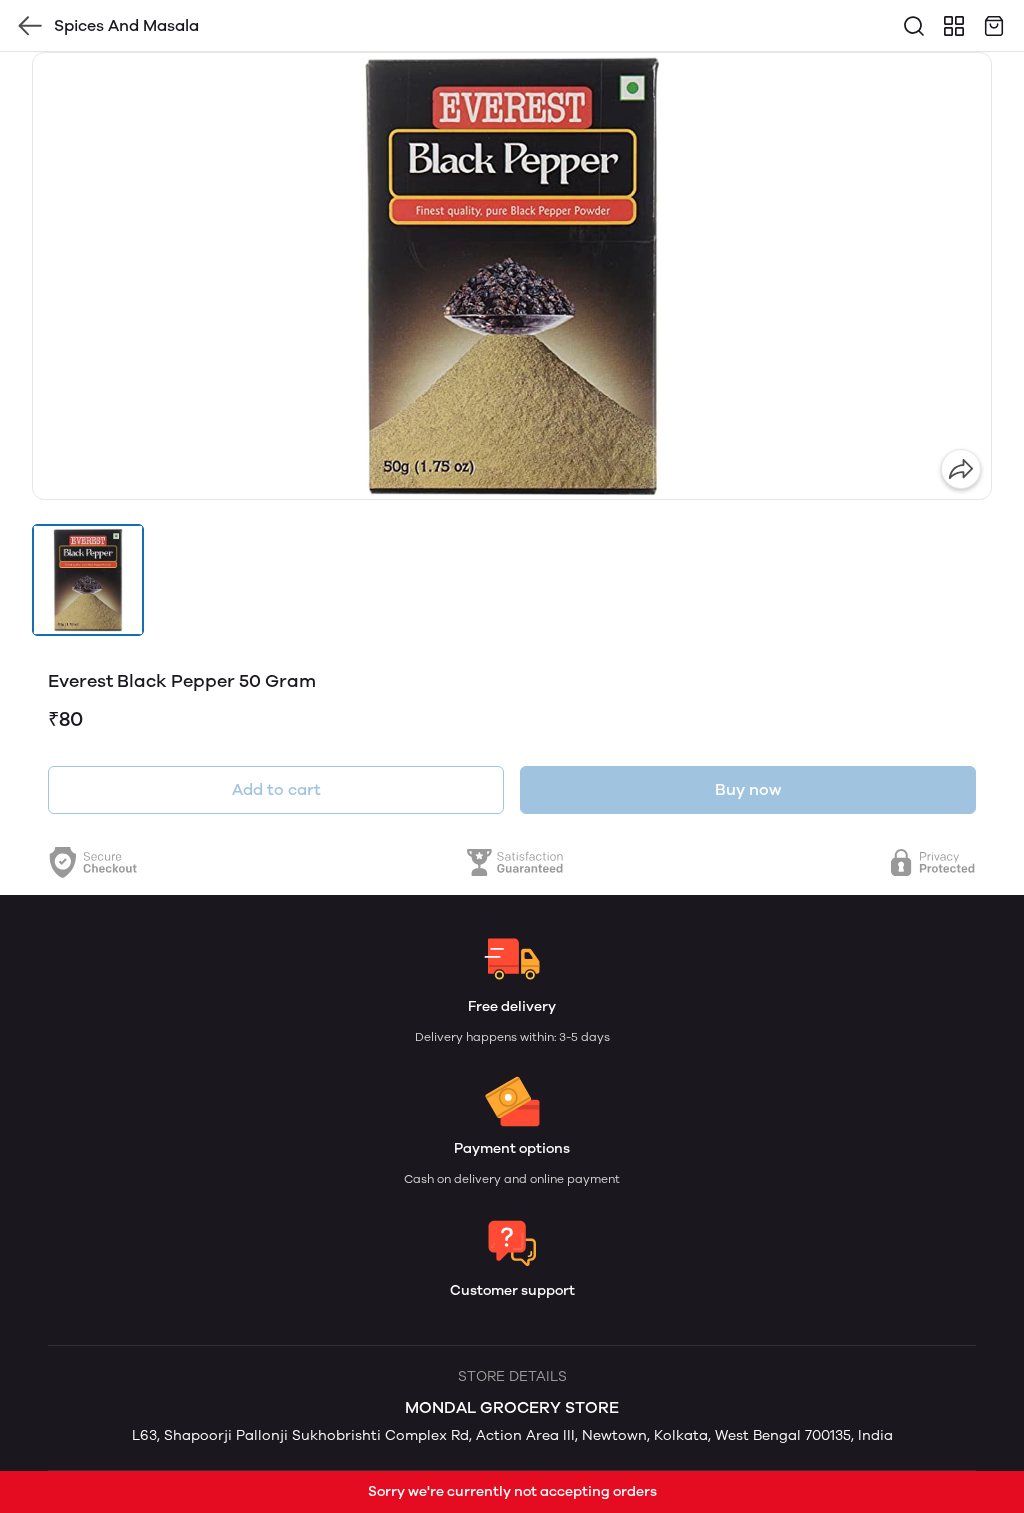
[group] (512, 276)
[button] (88, 580)
